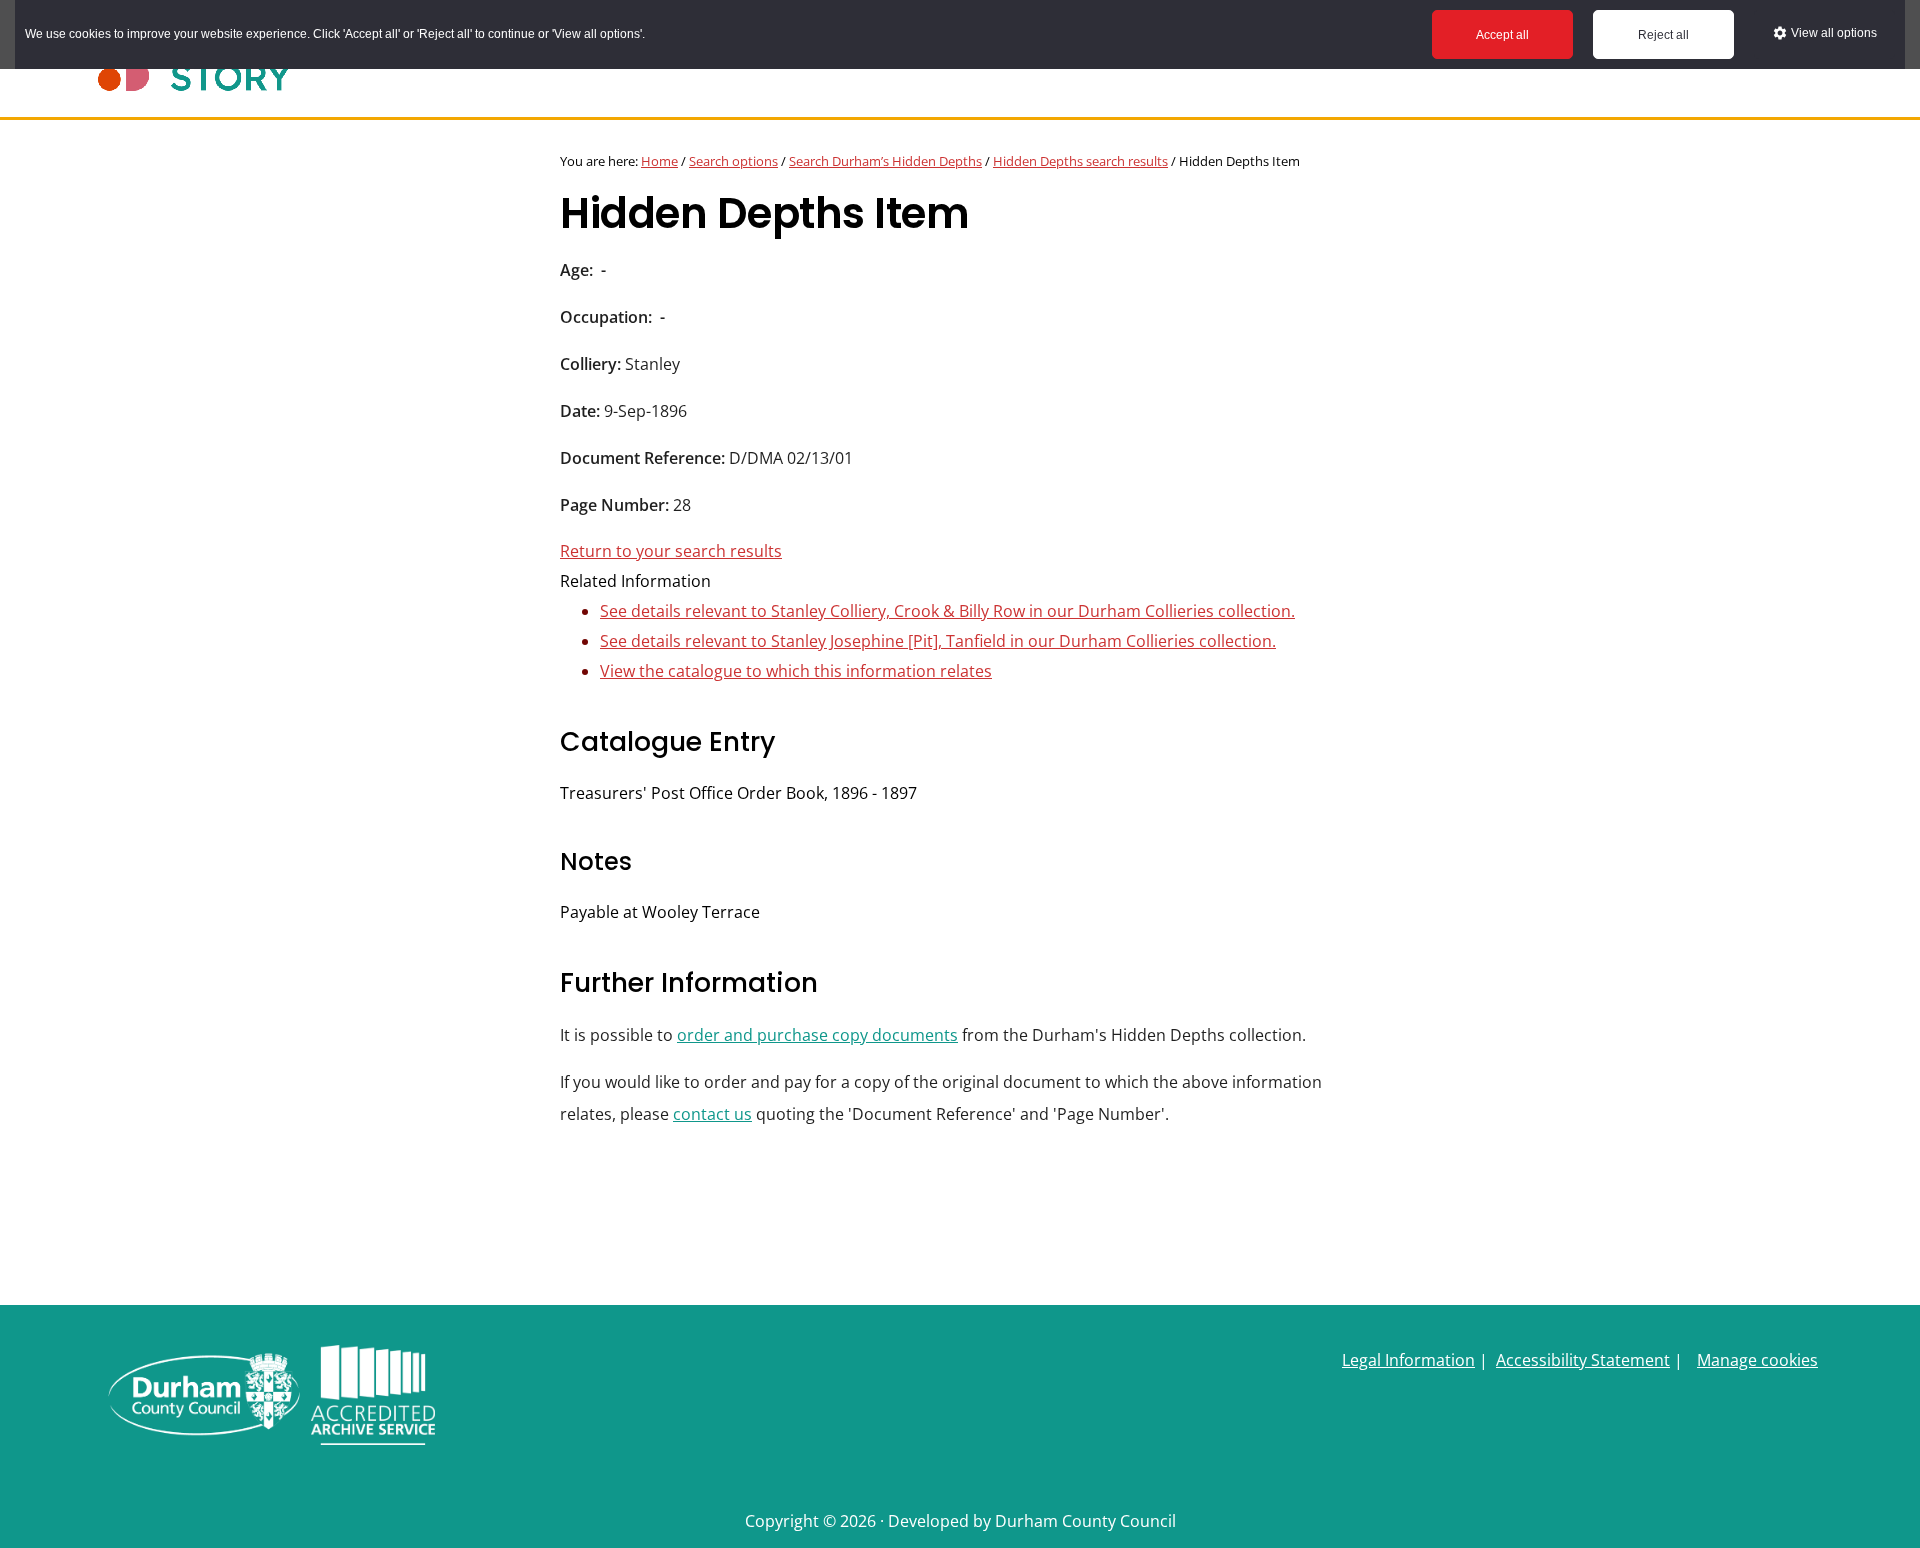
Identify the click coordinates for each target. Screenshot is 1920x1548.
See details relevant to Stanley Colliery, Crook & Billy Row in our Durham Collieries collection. (947, 611)
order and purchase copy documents (817, 1035)
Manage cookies (1757, 1360)
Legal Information (1408, 1360)
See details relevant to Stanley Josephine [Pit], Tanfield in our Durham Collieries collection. (938, 641)
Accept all (1502, 35)
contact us (712, 1114)
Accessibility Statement (1583, 1360)
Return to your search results (671, 551)
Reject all (1663, 35)
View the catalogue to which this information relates (796, 671)
